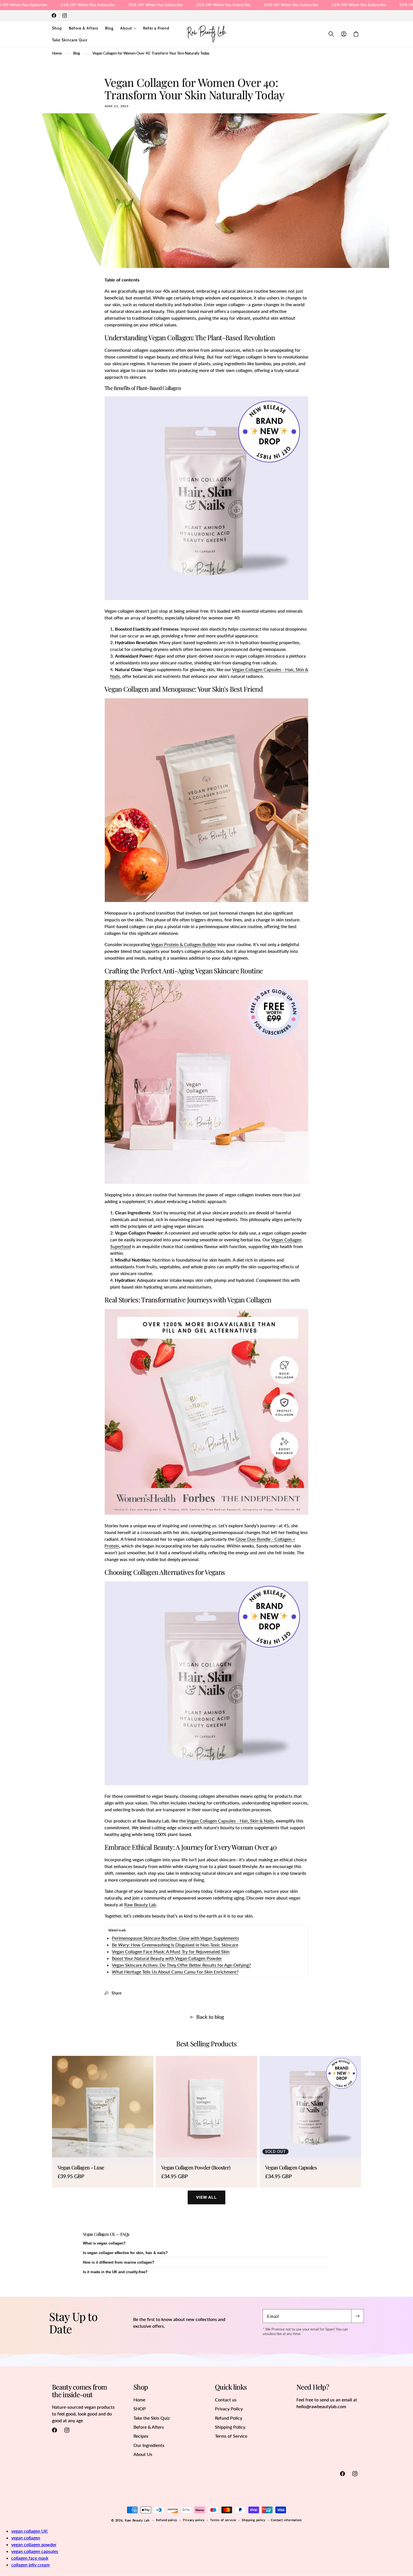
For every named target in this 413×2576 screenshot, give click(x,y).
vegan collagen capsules (35, 2551)
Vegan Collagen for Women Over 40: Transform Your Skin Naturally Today (151, 53)
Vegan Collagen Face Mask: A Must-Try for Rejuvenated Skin (171, 1951)
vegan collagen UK (29, 2531)
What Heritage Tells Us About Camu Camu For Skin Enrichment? (175, 1972)
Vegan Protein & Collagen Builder (184, 944)
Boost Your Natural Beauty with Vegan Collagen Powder (167, 1958)
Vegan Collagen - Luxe (81, 2168)
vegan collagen (26, 2538)
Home (57, 53)
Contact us (226, 2400)
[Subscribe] (357, 2316)
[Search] (331, 34)
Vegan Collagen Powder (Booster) (196, 2168)
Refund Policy (229, 2418)
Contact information (286, 2520)
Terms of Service (231, 2436)
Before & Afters (149, 2427)
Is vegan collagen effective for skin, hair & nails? (125, 2253)
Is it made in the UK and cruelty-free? (115, 2272)
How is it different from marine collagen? (119, 2262)
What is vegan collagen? (104, 2243)
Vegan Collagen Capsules (291, 2168)
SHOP (140, 2409)
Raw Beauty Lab (140, 1904)
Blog (77, 53)
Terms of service (223, 2520)
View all (206, 2197)
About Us (143, 2454)
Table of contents (122, 280)
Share (116, 1993)
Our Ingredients (149, 2445)
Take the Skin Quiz (152, 2418)
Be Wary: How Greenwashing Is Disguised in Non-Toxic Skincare (175, 1945)
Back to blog (210, 2017)
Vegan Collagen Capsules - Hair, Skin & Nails (230, 1821)
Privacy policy (194, 2520)
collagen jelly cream (30, 2565)
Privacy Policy (229, 2409)
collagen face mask (30, 2558)
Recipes (141, 2436)
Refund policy (167, 2520)
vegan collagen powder (34, 2544)
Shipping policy (254, 2520)
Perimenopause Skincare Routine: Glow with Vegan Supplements (175, 1938)
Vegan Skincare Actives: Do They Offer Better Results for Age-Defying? (181, 1965)
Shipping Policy (230, 2427)
